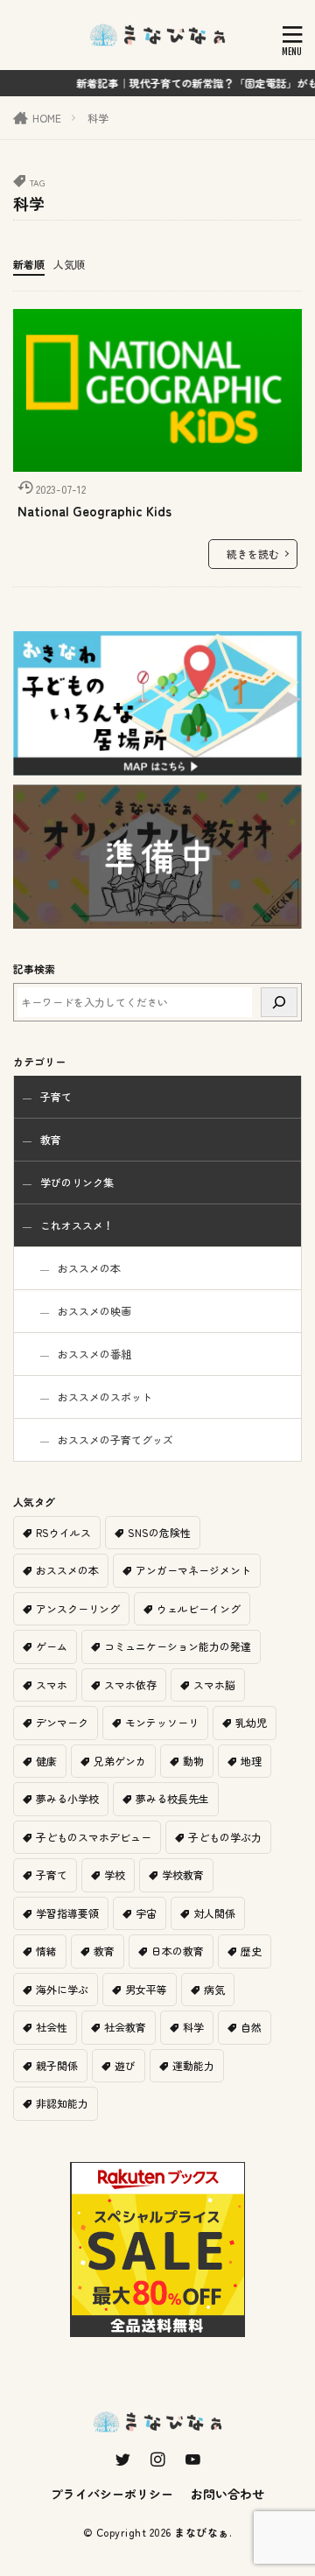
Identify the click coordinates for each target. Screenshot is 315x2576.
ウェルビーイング (199, 1608)
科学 (98, 118)
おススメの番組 (94, 1354)
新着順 (29, 264)
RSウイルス (63, 1532)
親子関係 (57, 2065)
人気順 (69, 264)
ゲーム (52, 1646)
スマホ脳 (214, 1685)
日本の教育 (178, 1951)
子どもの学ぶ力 (225, 1837)
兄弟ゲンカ (120, 1761)
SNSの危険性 (159, 1532)
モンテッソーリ (162, 1722)
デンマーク (62, 1722)
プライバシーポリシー (112, 2494)
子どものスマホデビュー (94, 1837)
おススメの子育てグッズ (115, 1439)
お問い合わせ (227, 2494)
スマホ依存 (130, 1685)
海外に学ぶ (62, 1989)
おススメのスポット (105, 1397)
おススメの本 (89, 1268)
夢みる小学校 (67, 1798)
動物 (193, 1761)
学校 (115, 1874)
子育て (56, 1096)
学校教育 (183, 1874)
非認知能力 (62, 2103)
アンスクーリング (78, 1608)
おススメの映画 (94, 1311)
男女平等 (146, 1989)
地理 (251, 1761)
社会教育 (125, 2027)
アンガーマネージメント (193, 1570)
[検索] (279, 1002)
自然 (251, 2027)
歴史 (251, 1951)
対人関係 (214, 1913)
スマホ (52, 1685)
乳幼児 (251, 1722)
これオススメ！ (77, 1225)
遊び (125, 2065)
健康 (46, 1761)
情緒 (46, 1951)
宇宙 (146, 1913)
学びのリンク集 (77, 1182)
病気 (214, 1989)
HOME (47, 118)
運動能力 (193, 2065)
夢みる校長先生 (172, 1798)
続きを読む (253, 554)
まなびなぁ (202, 2532)
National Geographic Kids (94, 511)
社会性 (52, 2027)
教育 (51, 1139)
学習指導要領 (67, 1913)
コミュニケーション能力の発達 (178, 1646)
